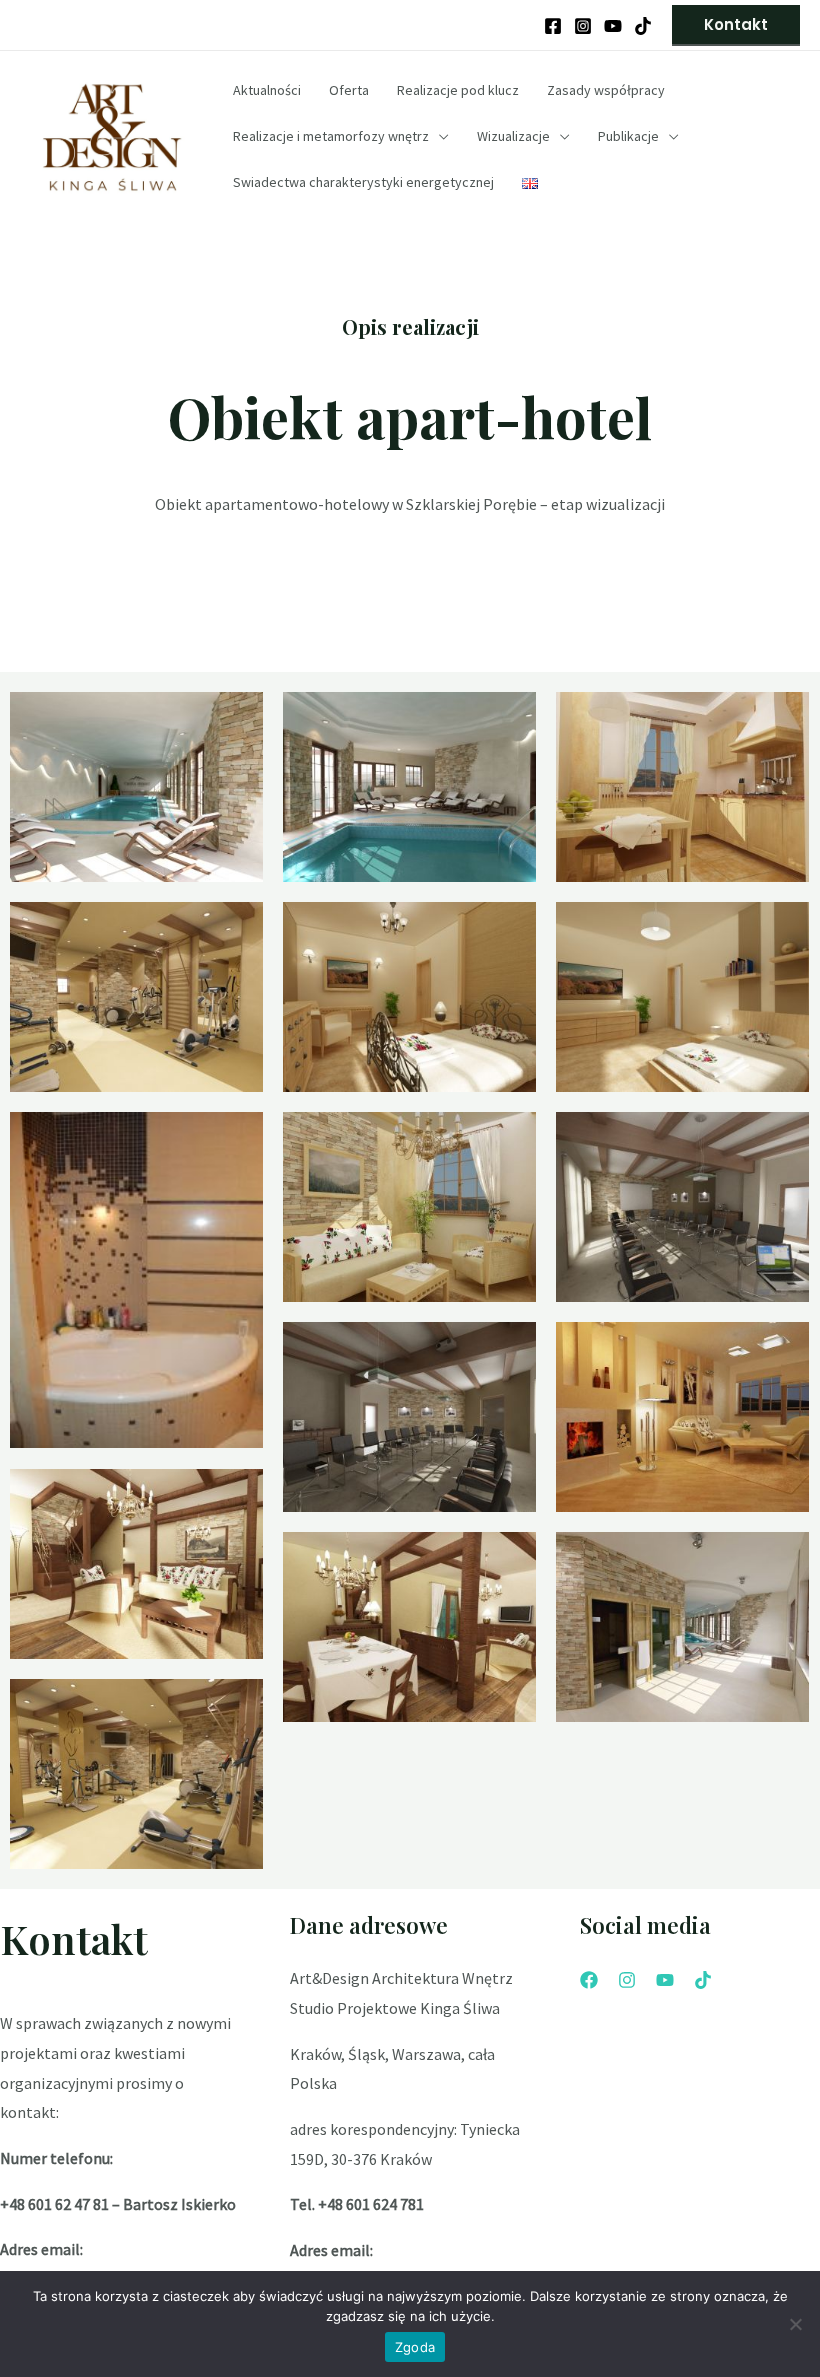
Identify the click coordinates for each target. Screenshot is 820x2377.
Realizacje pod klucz (458, 90)
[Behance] (643, 26)
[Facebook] (553, 26)
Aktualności (267, 90)
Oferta (349, 90)
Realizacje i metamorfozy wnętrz (331, 136)
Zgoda (415, 2347)
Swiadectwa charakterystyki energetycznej (363, 182)
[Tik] (703, 1980)
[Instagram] (583, 26)
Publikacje (628, 136)
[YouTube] (613, 26)
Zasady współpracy (606, 90)
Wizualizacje (513, 136)
